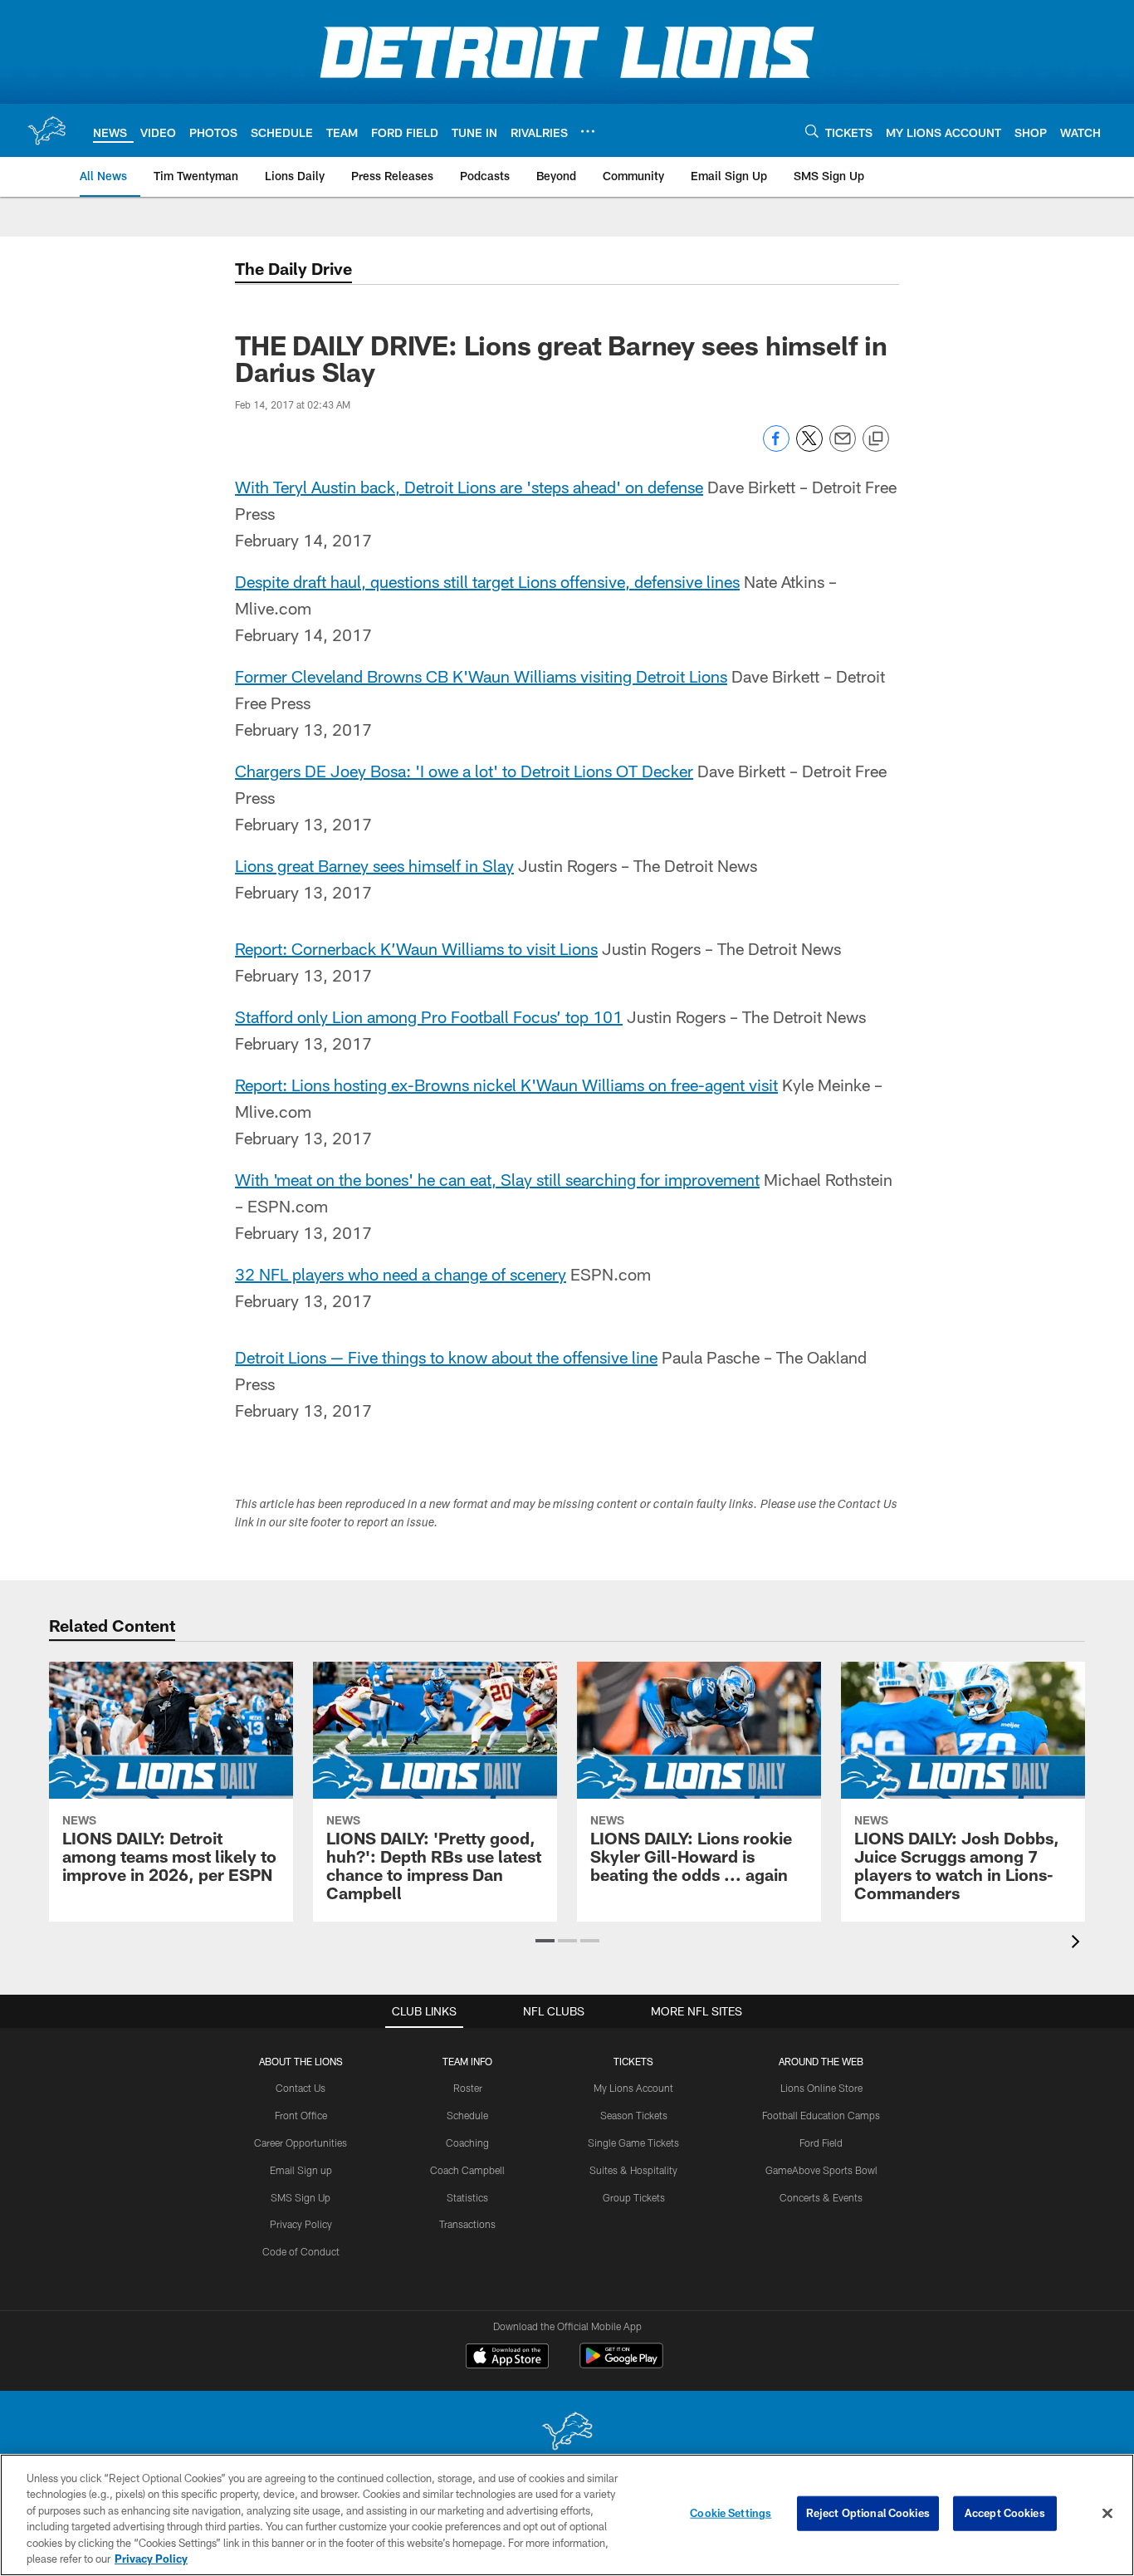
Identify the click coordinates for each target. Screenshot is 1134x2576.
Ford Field (821, 2143)
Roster (468, 2088)
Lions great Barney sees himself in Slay (374, 865)
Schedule (467, 2115)
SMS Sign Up (301, 2197)
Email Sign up (301, 2170)
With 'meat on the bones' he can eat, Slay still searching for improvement (497, 1179)
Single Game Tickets (633, 2143)
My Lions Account (633, 2088)
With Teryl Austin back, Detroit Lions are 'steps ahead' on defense (469, 487)
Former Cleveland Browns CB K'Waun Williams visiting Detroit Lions (481, 676)
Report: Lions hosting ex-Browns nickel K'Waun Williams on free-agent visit (506, 1085)
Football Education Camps (821, 2115)
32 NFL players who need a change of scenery (401, 1274)
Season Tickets (634, 2115)
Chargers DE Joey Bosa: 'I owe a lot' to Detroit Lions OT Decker (464, 771)
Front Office (301, 2115)
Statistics (467, 2197)
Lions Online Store (821, 2088)
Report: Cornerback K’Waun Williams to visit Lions (416, 948)
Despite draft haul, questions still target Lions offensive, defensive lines (487, 581)
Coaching (467, 2143)
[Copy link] (876, 439)
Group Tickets (634, 2197)
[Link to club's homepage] (46, 130)
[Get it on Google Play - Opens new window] (621, 2364)
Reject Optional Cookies (868, 2513)
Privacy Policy (301, 2224)
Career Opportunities (301, 2143)
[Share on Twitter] (809, 447)
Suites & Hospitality (633, 2170)
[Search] (812, 131)
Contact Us (301, 2088)
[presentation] (1078, 1944)
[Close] (1107, 2514)
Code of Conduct (301, 2251)
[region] (567, 2515)
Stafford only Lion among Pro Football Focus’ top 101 (429, 1016)
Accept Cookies (1005, 2513)
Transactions (467, 2224)
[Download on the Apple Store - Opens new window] (507, 2358)
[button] (545, 1941)
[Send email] (843, 447)
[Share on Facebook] (776, 447)
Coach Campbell (467, 2170)
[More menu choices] (588, 131)
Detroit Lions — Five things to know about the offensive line (446, 1357)
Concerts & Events (821, 2197)
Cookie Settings (731, 2513)
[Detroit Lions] (567, 2433)
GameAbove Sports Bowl (821, 2170)
